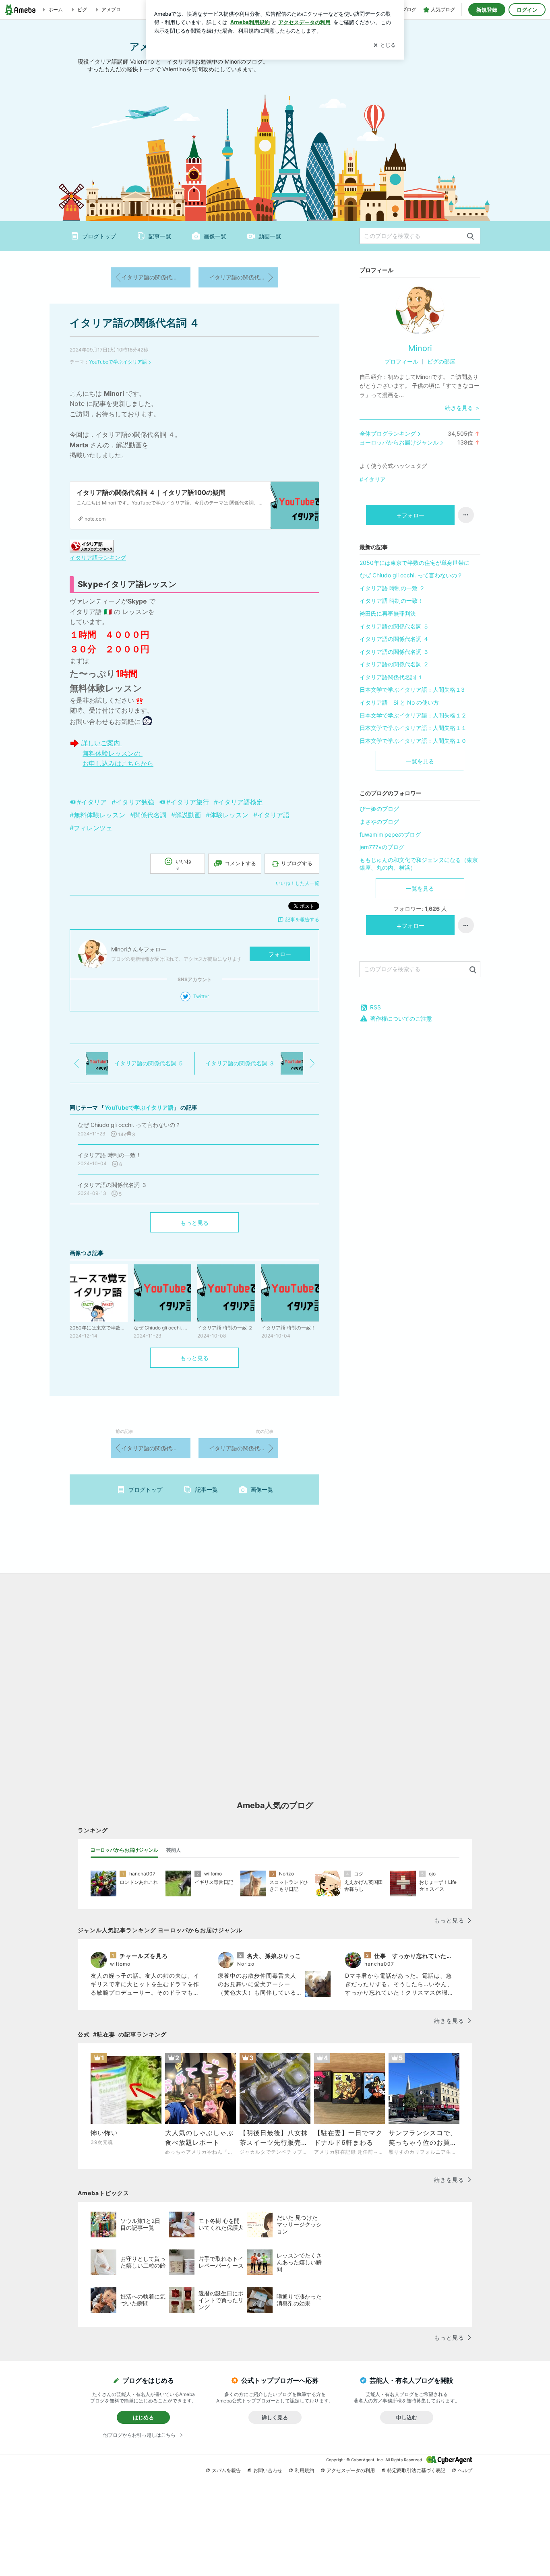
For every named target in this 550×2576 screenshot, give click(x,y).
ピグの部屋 (441, 361)
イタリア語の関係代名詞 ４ (135, 323)
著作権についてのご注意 (401, 1018)
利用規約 (304, 2470)
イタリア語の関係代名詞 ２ (394, 664)
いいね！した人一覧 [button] (298, 883)
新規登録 (487, 10)
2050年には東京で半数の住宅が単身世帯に (415, 563)
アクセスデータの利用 (351, 2470)
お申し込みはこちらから (118, 763)
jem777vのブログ (382, 847)
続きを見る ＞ (463, 408)
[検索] (470, 237)
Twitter (201, 996)
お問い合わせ (268, 2470)
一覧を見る (420, 761)
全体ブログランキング (388, 433)
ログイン (527, 10)
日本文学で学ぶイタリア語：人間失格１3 (412, 689)
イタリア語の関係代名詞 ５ (156, 277)
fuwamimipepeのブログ (390, 834)
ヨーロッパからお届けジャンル (399, 442)
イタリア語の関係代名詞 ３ (244, 277)
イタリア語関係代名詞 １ (391, 677)
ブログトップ (99, 236)
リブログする (297, 863)
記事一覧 (160, 236)
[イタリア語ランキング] (92, 546)
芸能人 (174, 1850)
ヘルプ (465, 2470)
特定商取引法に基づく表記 (416, 2470)
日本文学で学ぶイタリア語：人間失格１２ (413, 715)
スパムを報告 (226, 2470)
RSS (375, 1007)
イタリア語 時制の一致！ (391, 601)
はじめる (143, 2417)
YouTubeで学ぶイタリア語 (118, 362)
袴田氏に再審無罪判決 (388, 613)
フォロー (280, 954)
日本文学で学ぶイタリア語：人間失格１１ (413, 728)
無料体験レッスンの (113, 753)
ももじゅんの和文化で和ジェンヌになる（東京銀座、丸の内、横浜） (419, 864)
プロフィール (401, 361)
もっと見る (194, 1223)
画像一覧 (215, 236)
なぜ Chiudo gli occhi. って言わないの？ (411, 575)
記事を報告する (302, 919)
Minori (420, 348)
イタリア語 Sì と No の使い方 (399, 702)
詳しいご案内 (102, 743)
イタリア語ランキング (98, 557)
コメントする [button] (240, 863)
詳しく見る (275, 2417)
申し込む (407, 2417)
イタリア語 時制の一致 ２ (392, 588)
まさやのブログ (379, 822)
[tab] (124, 1850)
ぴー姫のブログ (379, 809)
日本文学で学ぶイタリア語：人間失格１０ (413, 741)
